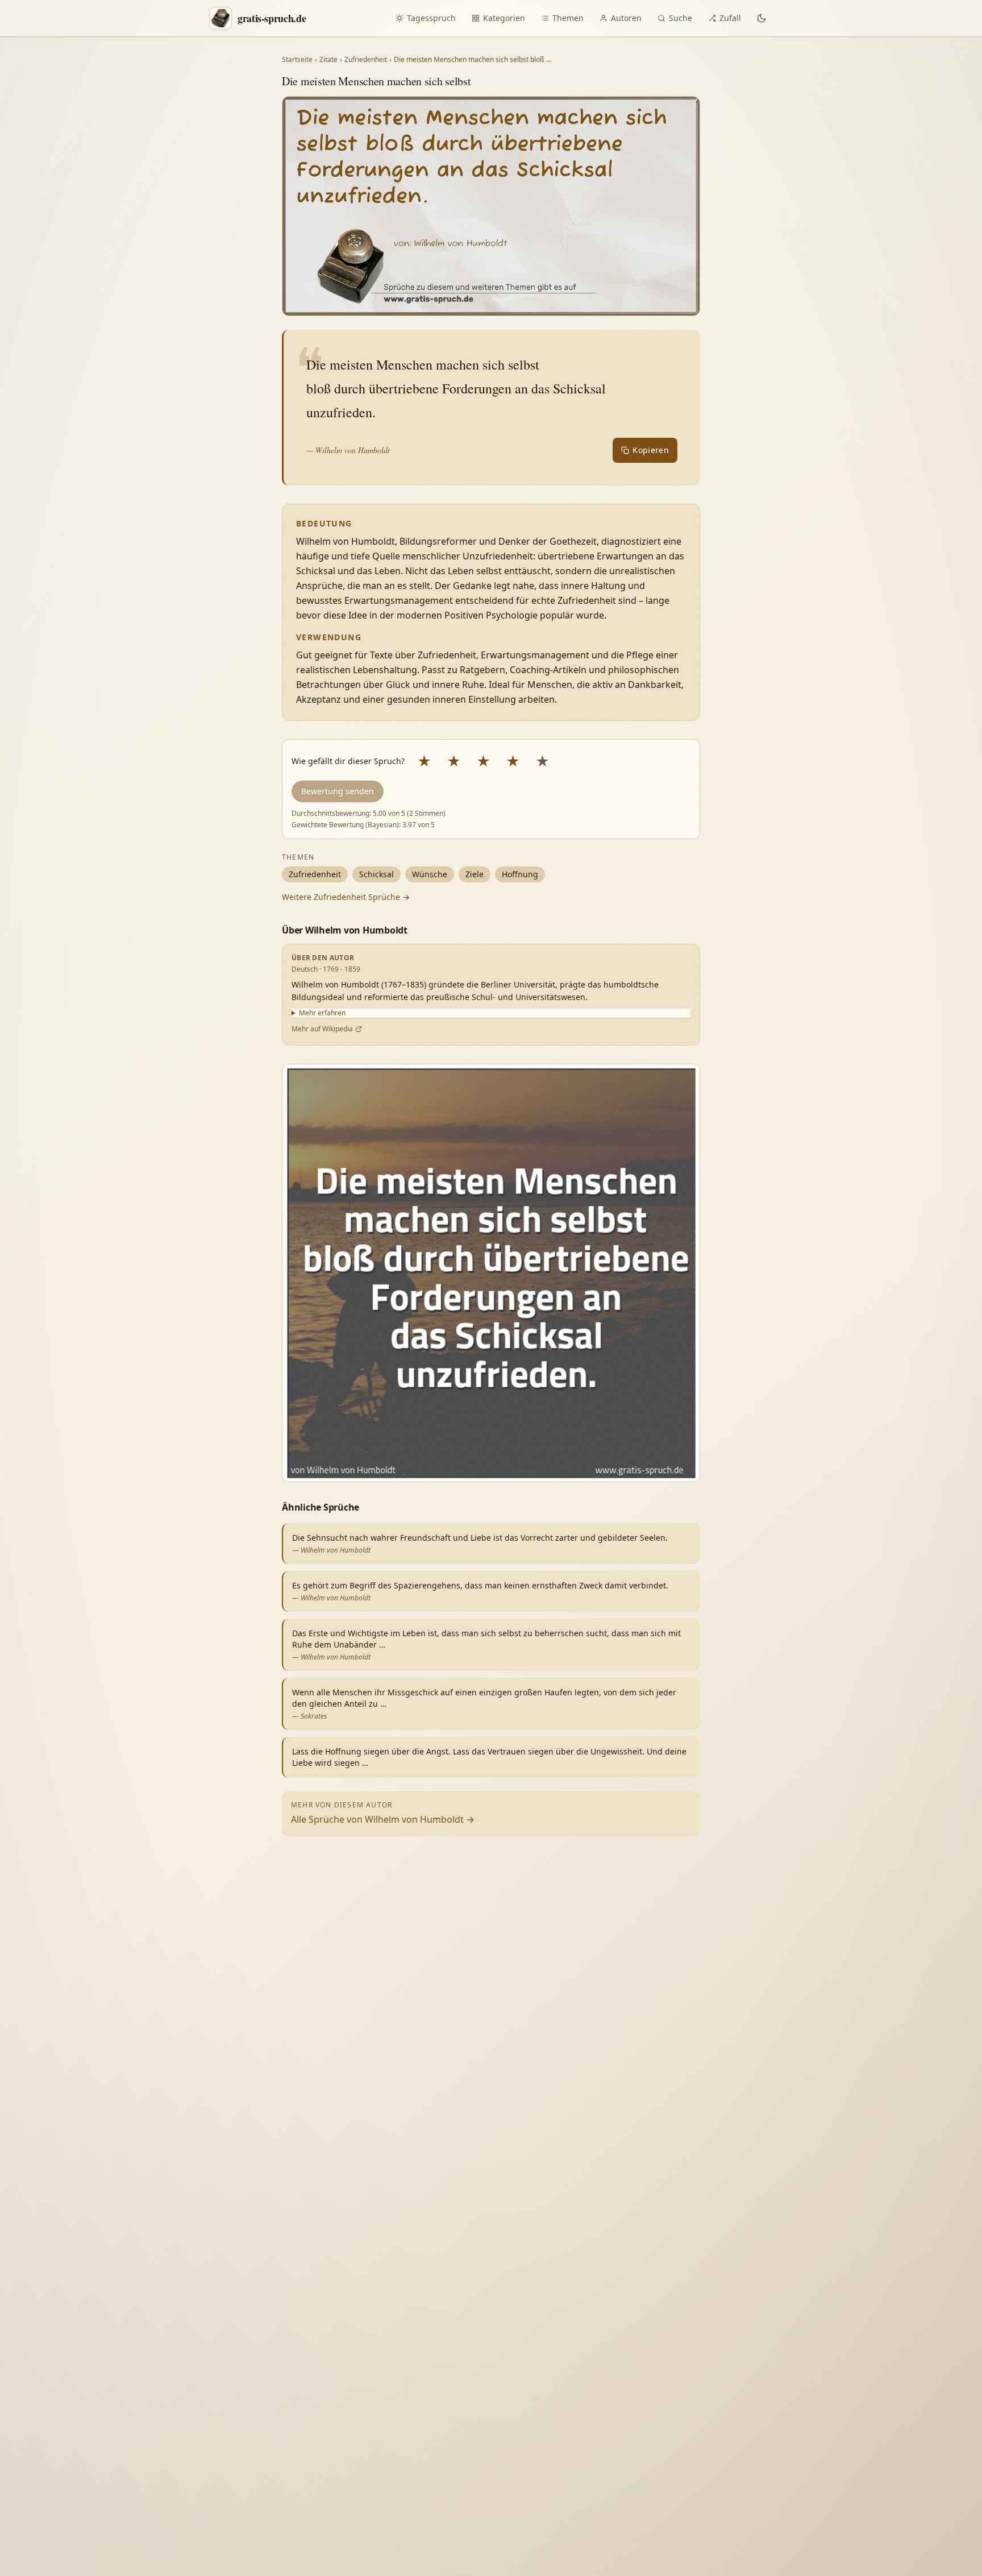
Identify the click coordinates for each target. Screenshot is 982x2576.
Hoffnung (520, 874)
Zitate (328, 60)
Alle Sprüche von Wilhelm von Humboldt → (383, 1819)
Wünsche (430, 874)
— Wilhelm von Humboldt (348, 450)
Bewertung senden (338, 791)
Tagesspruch (431, 18)
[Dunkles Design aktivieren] (762, 18)
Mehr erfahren (322, 1013)
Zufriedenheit (366, 60)
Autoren (626, 18)
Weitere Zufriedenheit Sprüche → (346, 897)
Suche (681, 18)
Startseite (297, 60)
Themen (568, 18)
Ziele (475, 874)
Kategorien (504, 18)
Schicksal (376, 874)
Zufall (730, 18)
